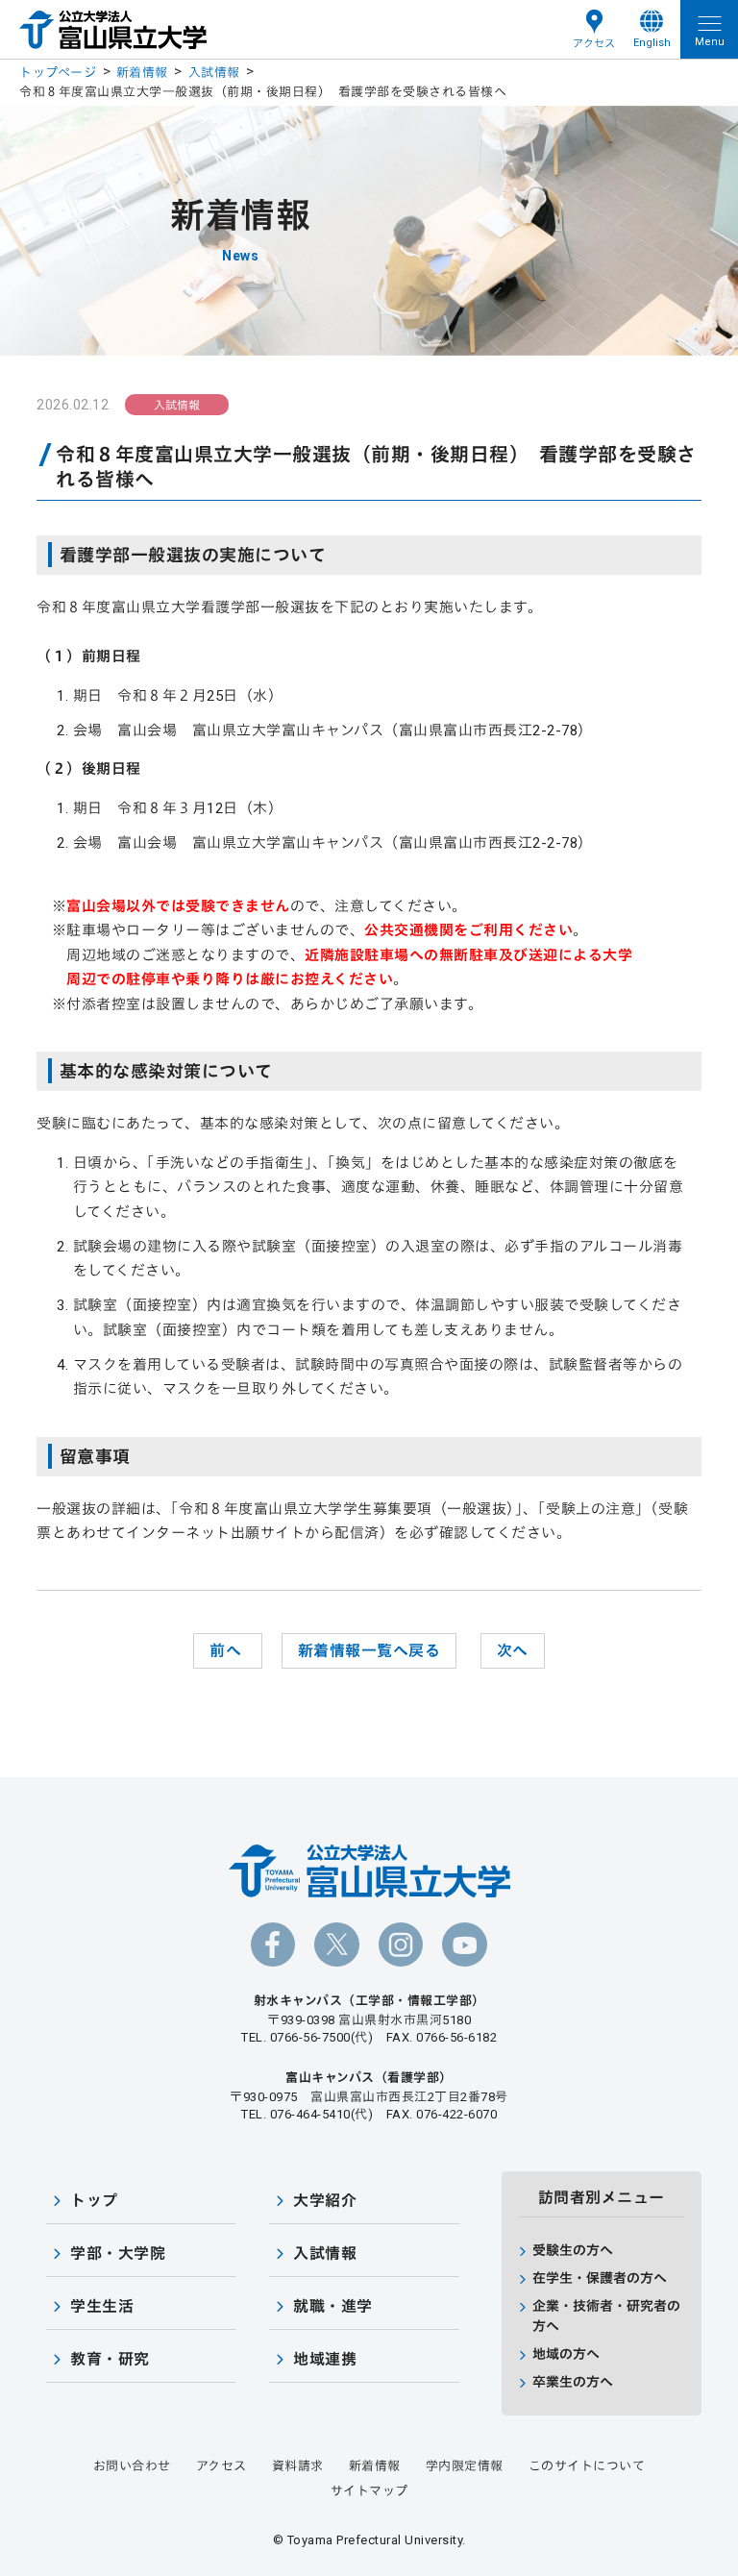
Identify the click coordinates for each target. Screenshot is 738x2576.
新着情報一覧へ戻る (369, 1651)
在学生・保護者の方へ (600, 2278)
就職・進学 (333, 2306)
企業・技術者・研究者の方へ (606, 2316)
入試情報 (214, 73)
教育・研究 (110, 2359)
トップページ (58, 73)
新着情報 (142, 73)
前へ (228, 1651)
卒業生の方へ (573, 2382)
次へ (513, 1651)
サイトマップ (369, 2491)
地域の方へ (566, 2354)
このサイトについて (587, 2466)
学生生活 (102, 2306)
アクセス (594, 44)
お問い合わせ (132, 2466)
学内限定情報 (465, 2466)
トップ (94, 2201)
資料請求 (298, 2466)
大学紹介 (325, 2201)
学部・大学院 (118, 2254)
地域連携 (325, 2359)
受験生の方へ (573, 2250)
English (652, 43)
